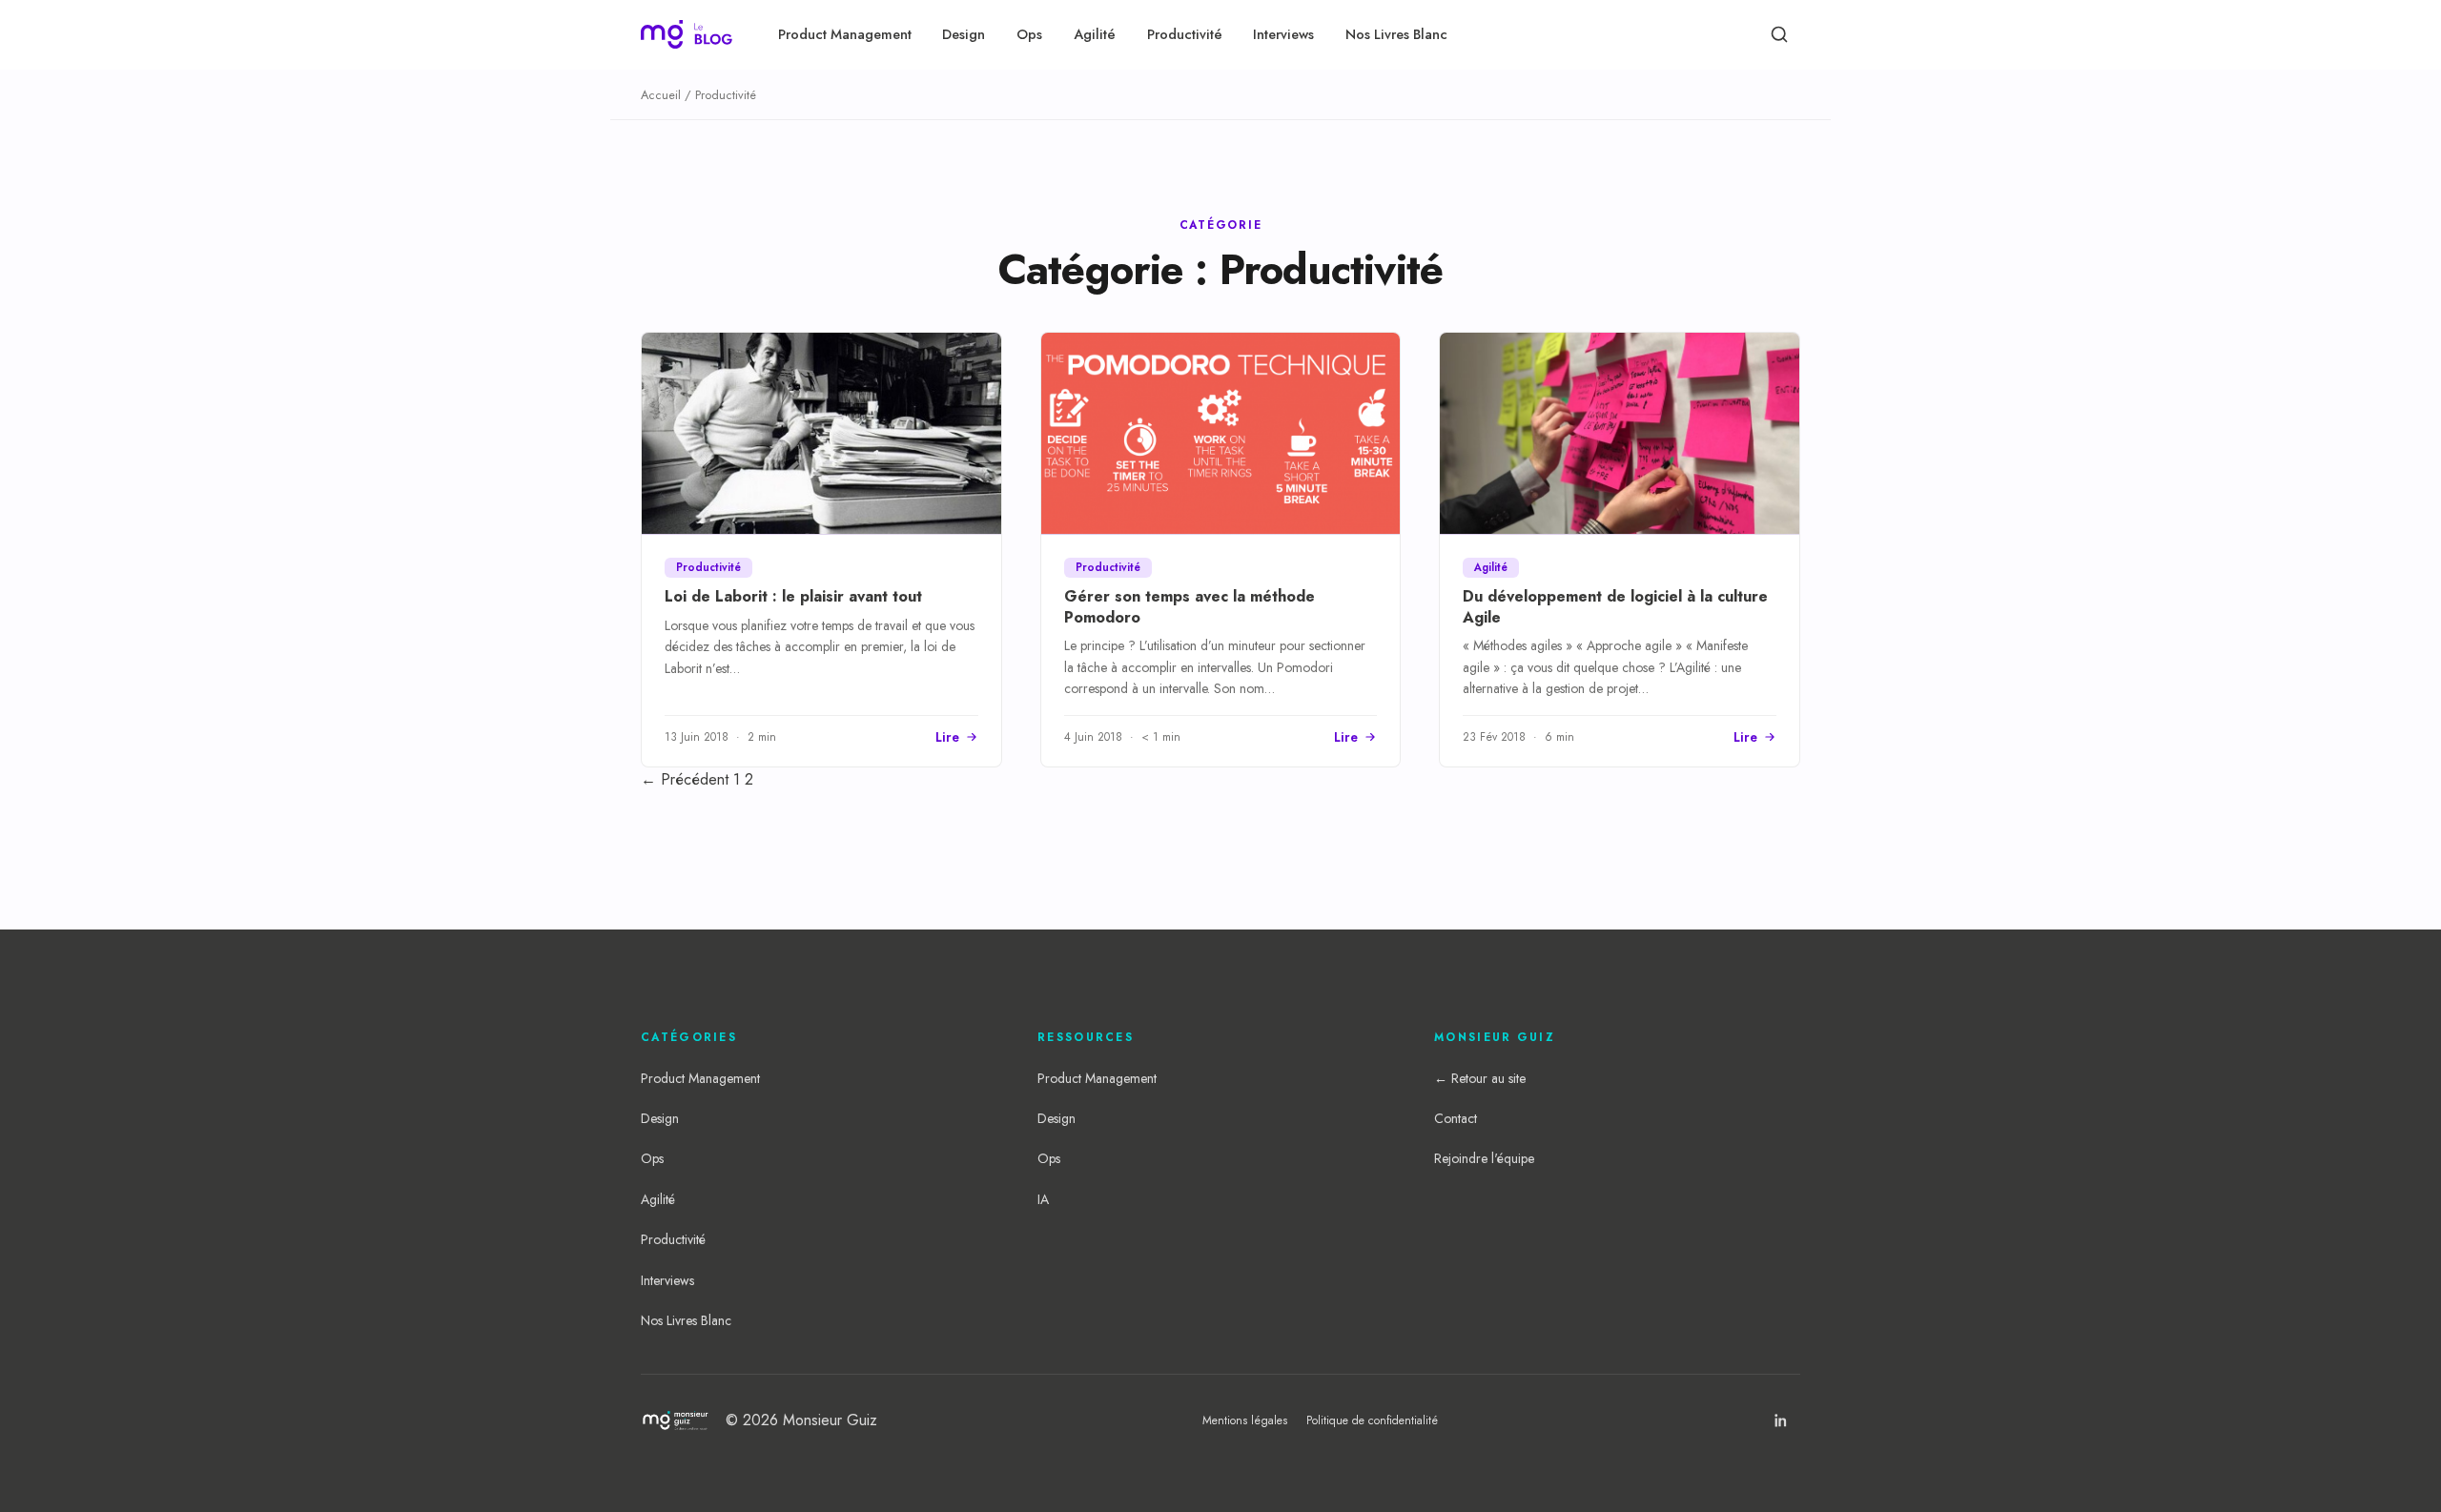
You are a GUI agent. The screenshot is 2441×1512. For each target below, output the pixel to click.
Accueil (661, 95)
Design (964, 34)
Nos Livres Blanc (1396, 34)
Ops (1029, 34)
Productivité (1185, 34)
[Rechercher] (1779, 34)
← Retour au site (1480, 1078)
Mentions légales (1245, 1420)
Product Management (845, 34)
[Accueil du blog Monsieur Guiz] (687, 34)
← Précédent (685, 779)
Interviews (1283, 34)
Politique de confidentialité (1372, 1420)
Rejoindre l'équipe (1484, 1158)
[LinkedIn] (1781, 1420)
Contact (1456, 1118)
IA (1043, 1199)
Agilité (1095, 34)
